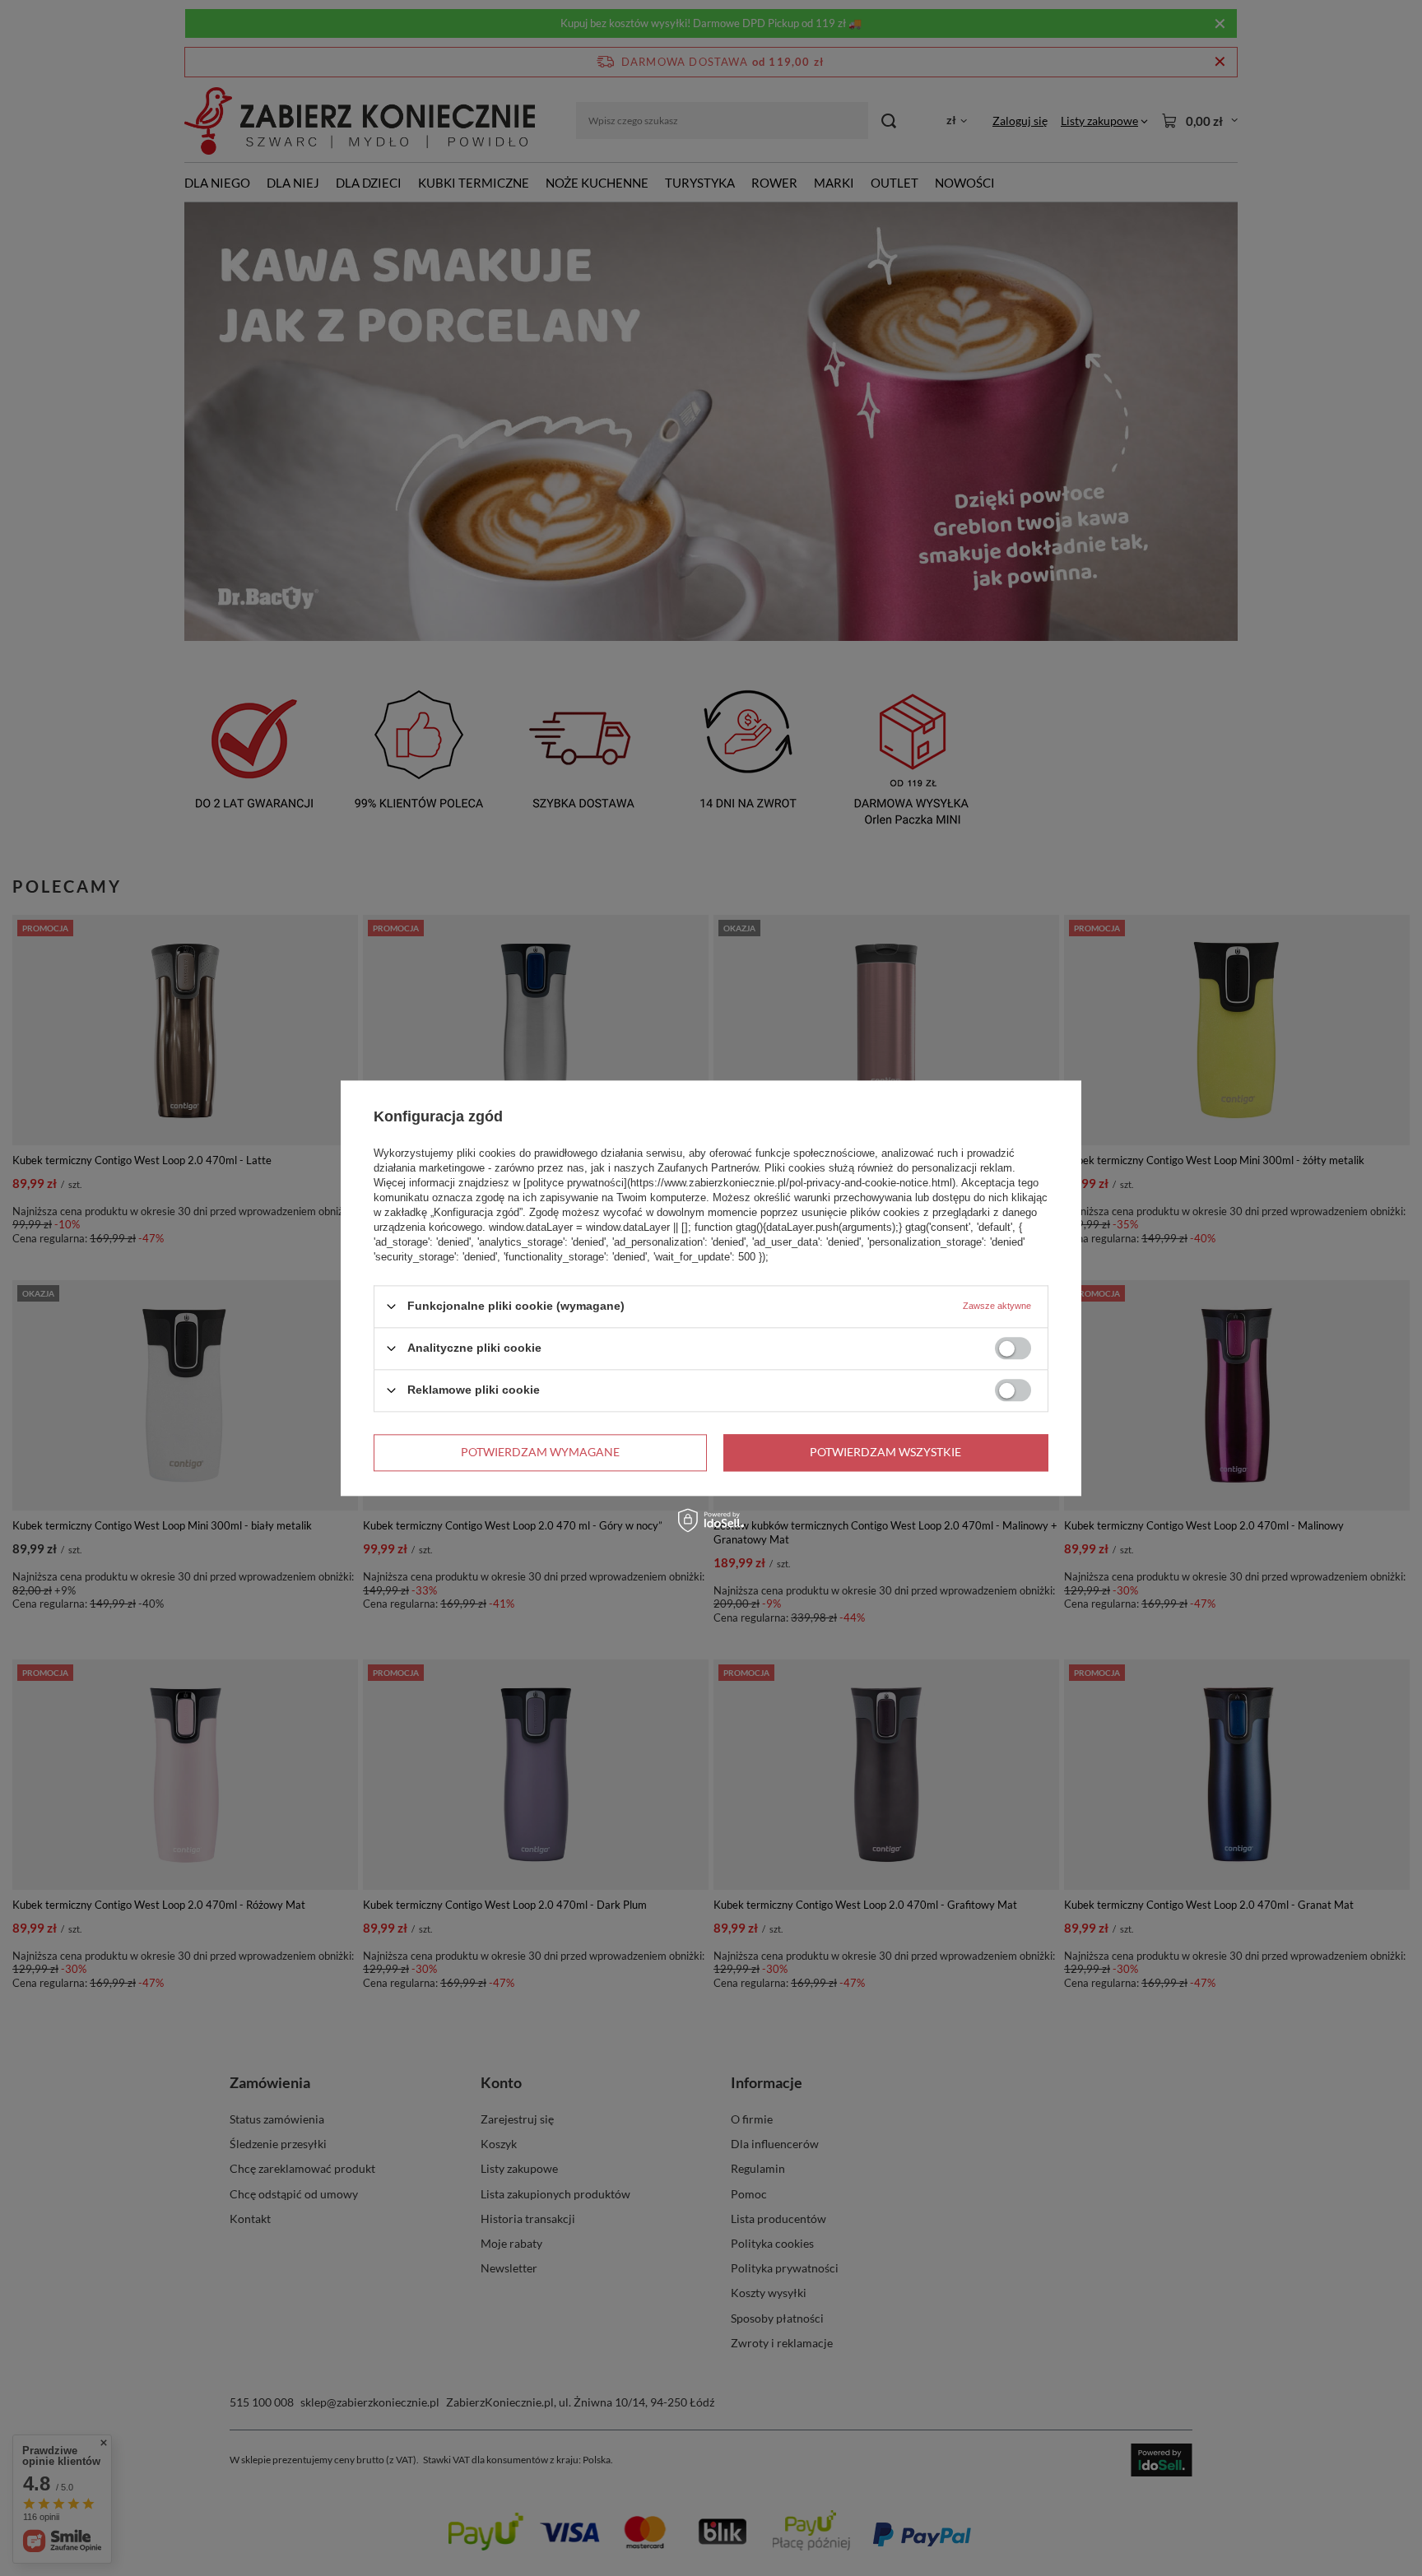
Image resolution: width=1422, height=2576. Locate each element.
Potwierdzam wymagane (540, 1452)
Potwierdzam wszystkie (885, 1452)
